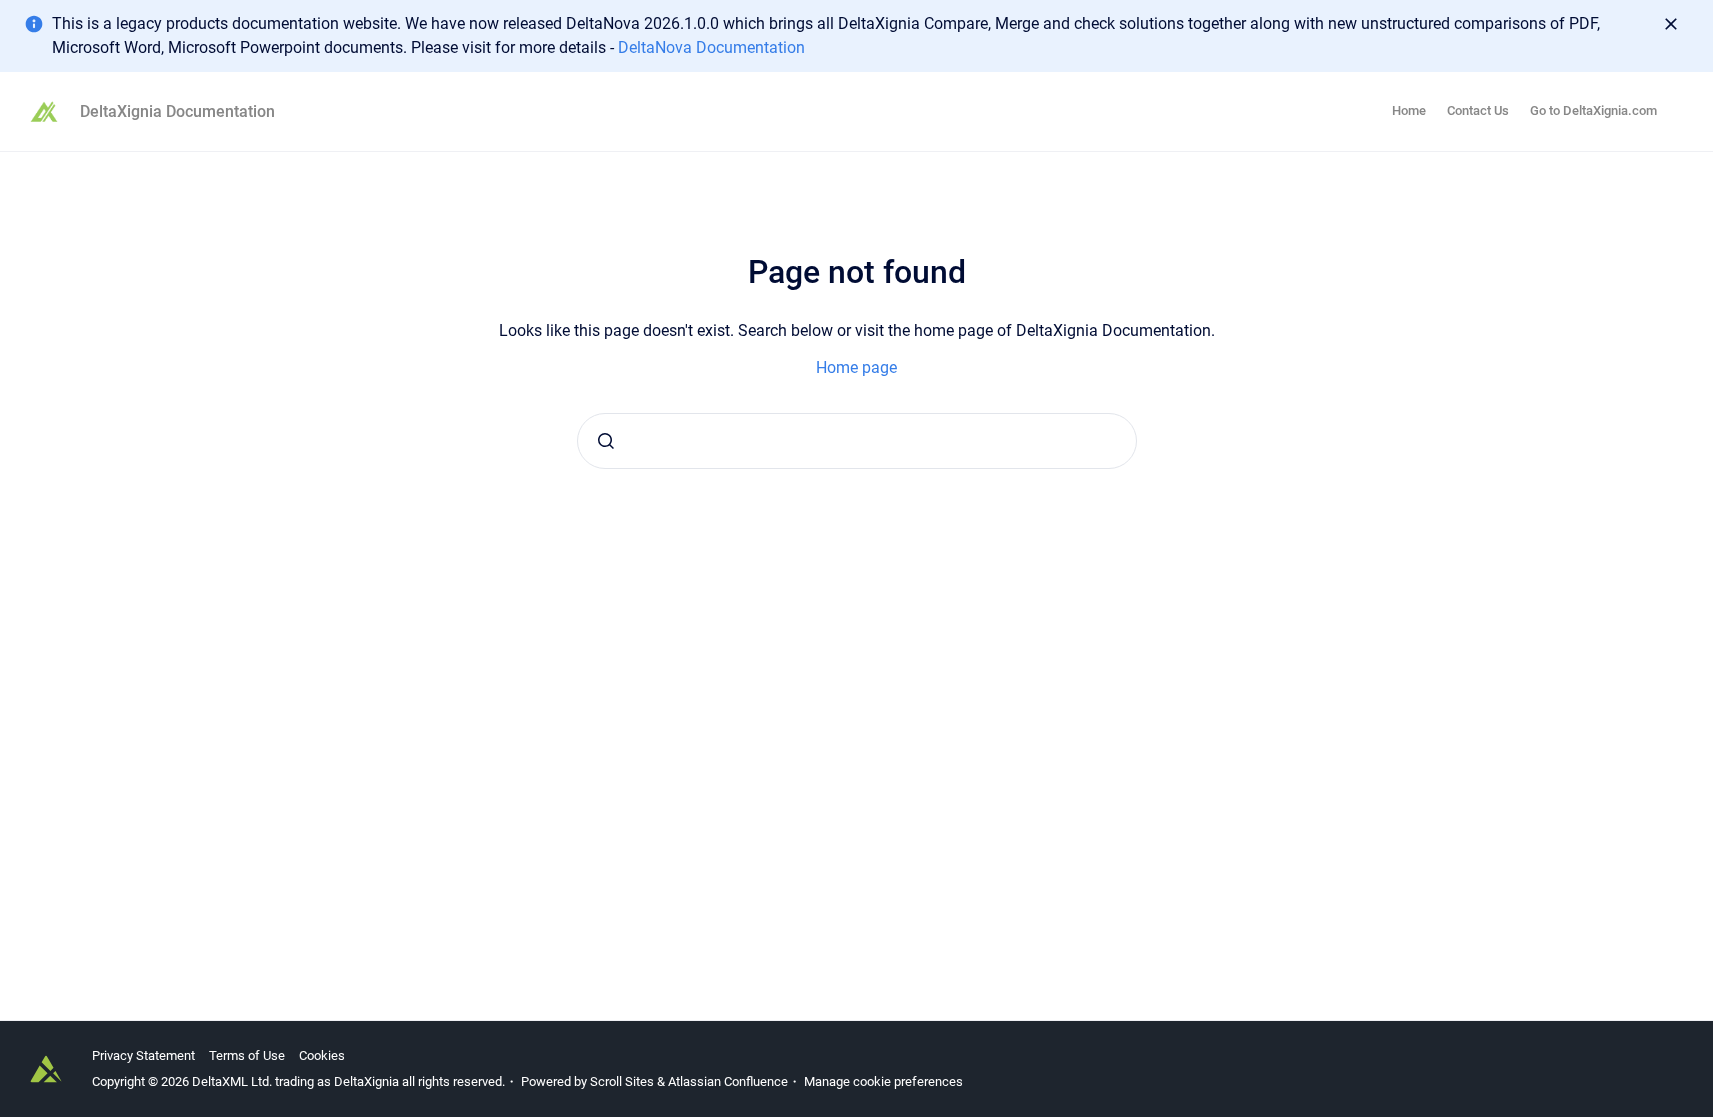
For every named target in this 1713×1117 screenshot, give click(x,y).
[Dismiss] (1671, 24)
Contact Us (1478, 110)
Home (1409, 110)
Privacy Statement (143, 1055)
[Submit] (606, 441)
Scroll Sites (622, 1081)
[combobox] (857, 441)
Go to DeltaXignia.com (1593, 110)
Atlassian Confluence (728, 1081)
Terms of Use (247, 1055)
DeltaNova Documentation (711, 47)
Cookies (322, 1055)
